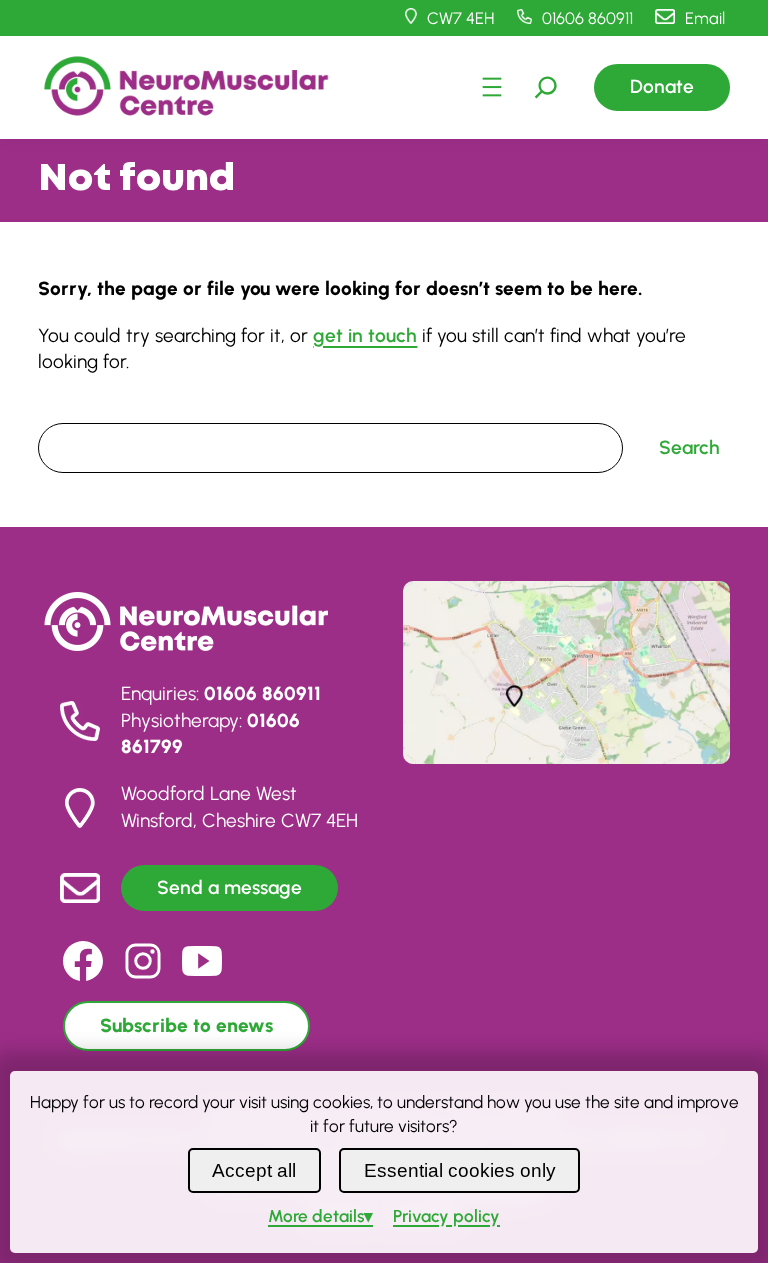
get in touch (365, 335)
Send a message (229, 887)
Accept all (254, 1170)
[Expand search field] (546, 87)
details (316, 1216)
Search (63, 409)
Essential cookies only (460, 1170)
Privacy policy (446, 1216)
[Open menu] (492, 87)
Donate (662, 86)
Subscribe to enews (186, 1025)
